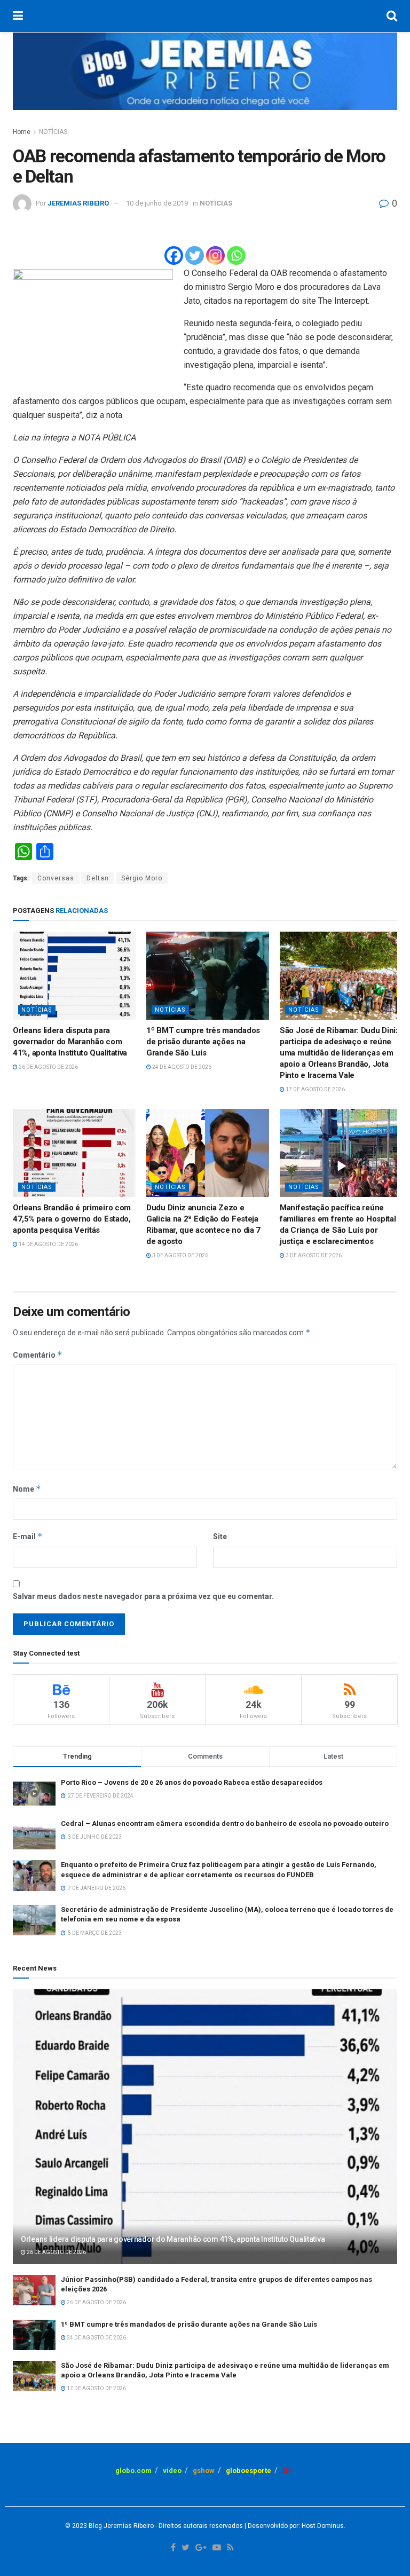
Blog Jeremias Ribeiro (120, 2526)
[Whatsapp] (236, 255)
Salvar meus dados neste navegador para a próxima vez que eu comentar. (143, 1596)
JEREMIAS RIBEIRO (78, 203)
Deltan (98, 878)
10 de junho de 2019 (157, 203)
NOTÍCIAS (53, 132)
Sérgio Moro (142, 878)
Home (22, 132)
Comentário (38, 1355)
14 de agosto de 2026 (48, 1244)
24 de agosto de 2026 (181, 1067)
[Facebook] (174, 255)
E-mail (28, 1536)
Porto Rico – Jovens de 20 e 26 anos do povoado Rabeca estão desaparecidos (192, 1782)
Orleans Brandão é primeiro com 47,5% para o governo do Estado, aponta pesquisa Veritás (72, 1219)
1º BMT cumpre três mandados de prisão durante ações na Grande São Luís (203, 1042)
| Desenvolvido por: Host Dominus (293, 2526)
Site (220, 1537)
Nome (27, 1489)
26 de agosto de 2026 (48, 1067)
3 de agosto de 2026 (180, 1255)
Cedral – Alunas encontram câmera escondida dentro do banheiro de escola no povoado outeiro (225, 1823)
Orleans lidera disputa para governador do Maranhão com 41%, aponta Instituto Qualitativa (70, 1042)
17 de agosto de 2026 (315, 1089)
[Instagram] (215, 255)
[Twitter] (195, 255)
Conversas (56, 878)
